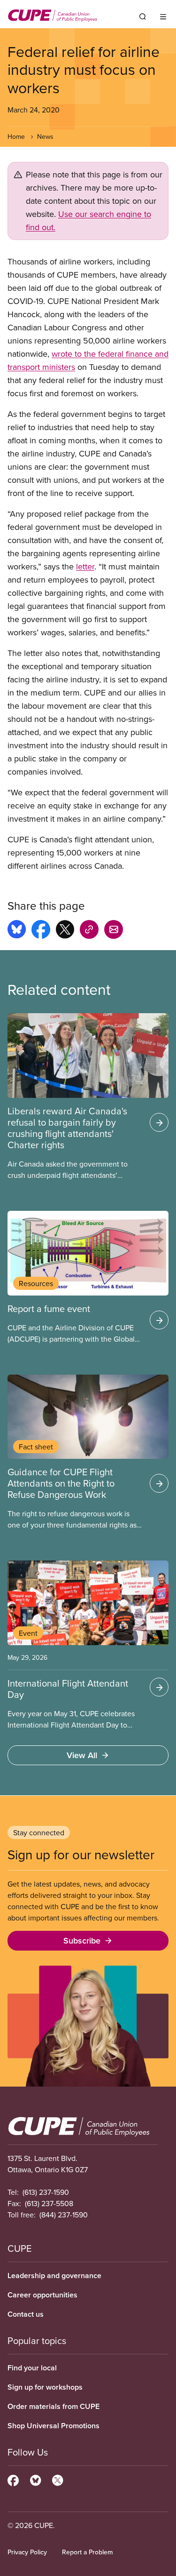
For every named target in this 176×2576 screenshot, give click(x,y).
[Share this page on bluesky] (17, 931)
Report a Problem (87, 2552)
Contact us (26, 2314)
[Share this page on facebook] (41, 931)
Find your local (32, 2368)
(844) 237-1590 (64, 2215)
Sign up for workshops (45, 2387)
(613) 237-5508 (49, 2203)
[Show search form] (143, 16)
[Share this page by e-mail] (114, 931)
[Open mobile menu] (163, 16)
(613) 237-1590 (46, 2192)
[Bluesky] (35, 2479)
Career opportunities (42, 2295)
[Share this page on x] (65, 931)
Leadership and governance (54, 2276)
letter (85, 566)
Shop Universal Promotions (54, 2426)
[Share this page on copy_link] (89, 931)
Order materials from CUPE (54, 2406)
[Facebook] (13, 2479)
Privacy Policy (27, 2552)
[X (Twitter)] (57, 2479)
